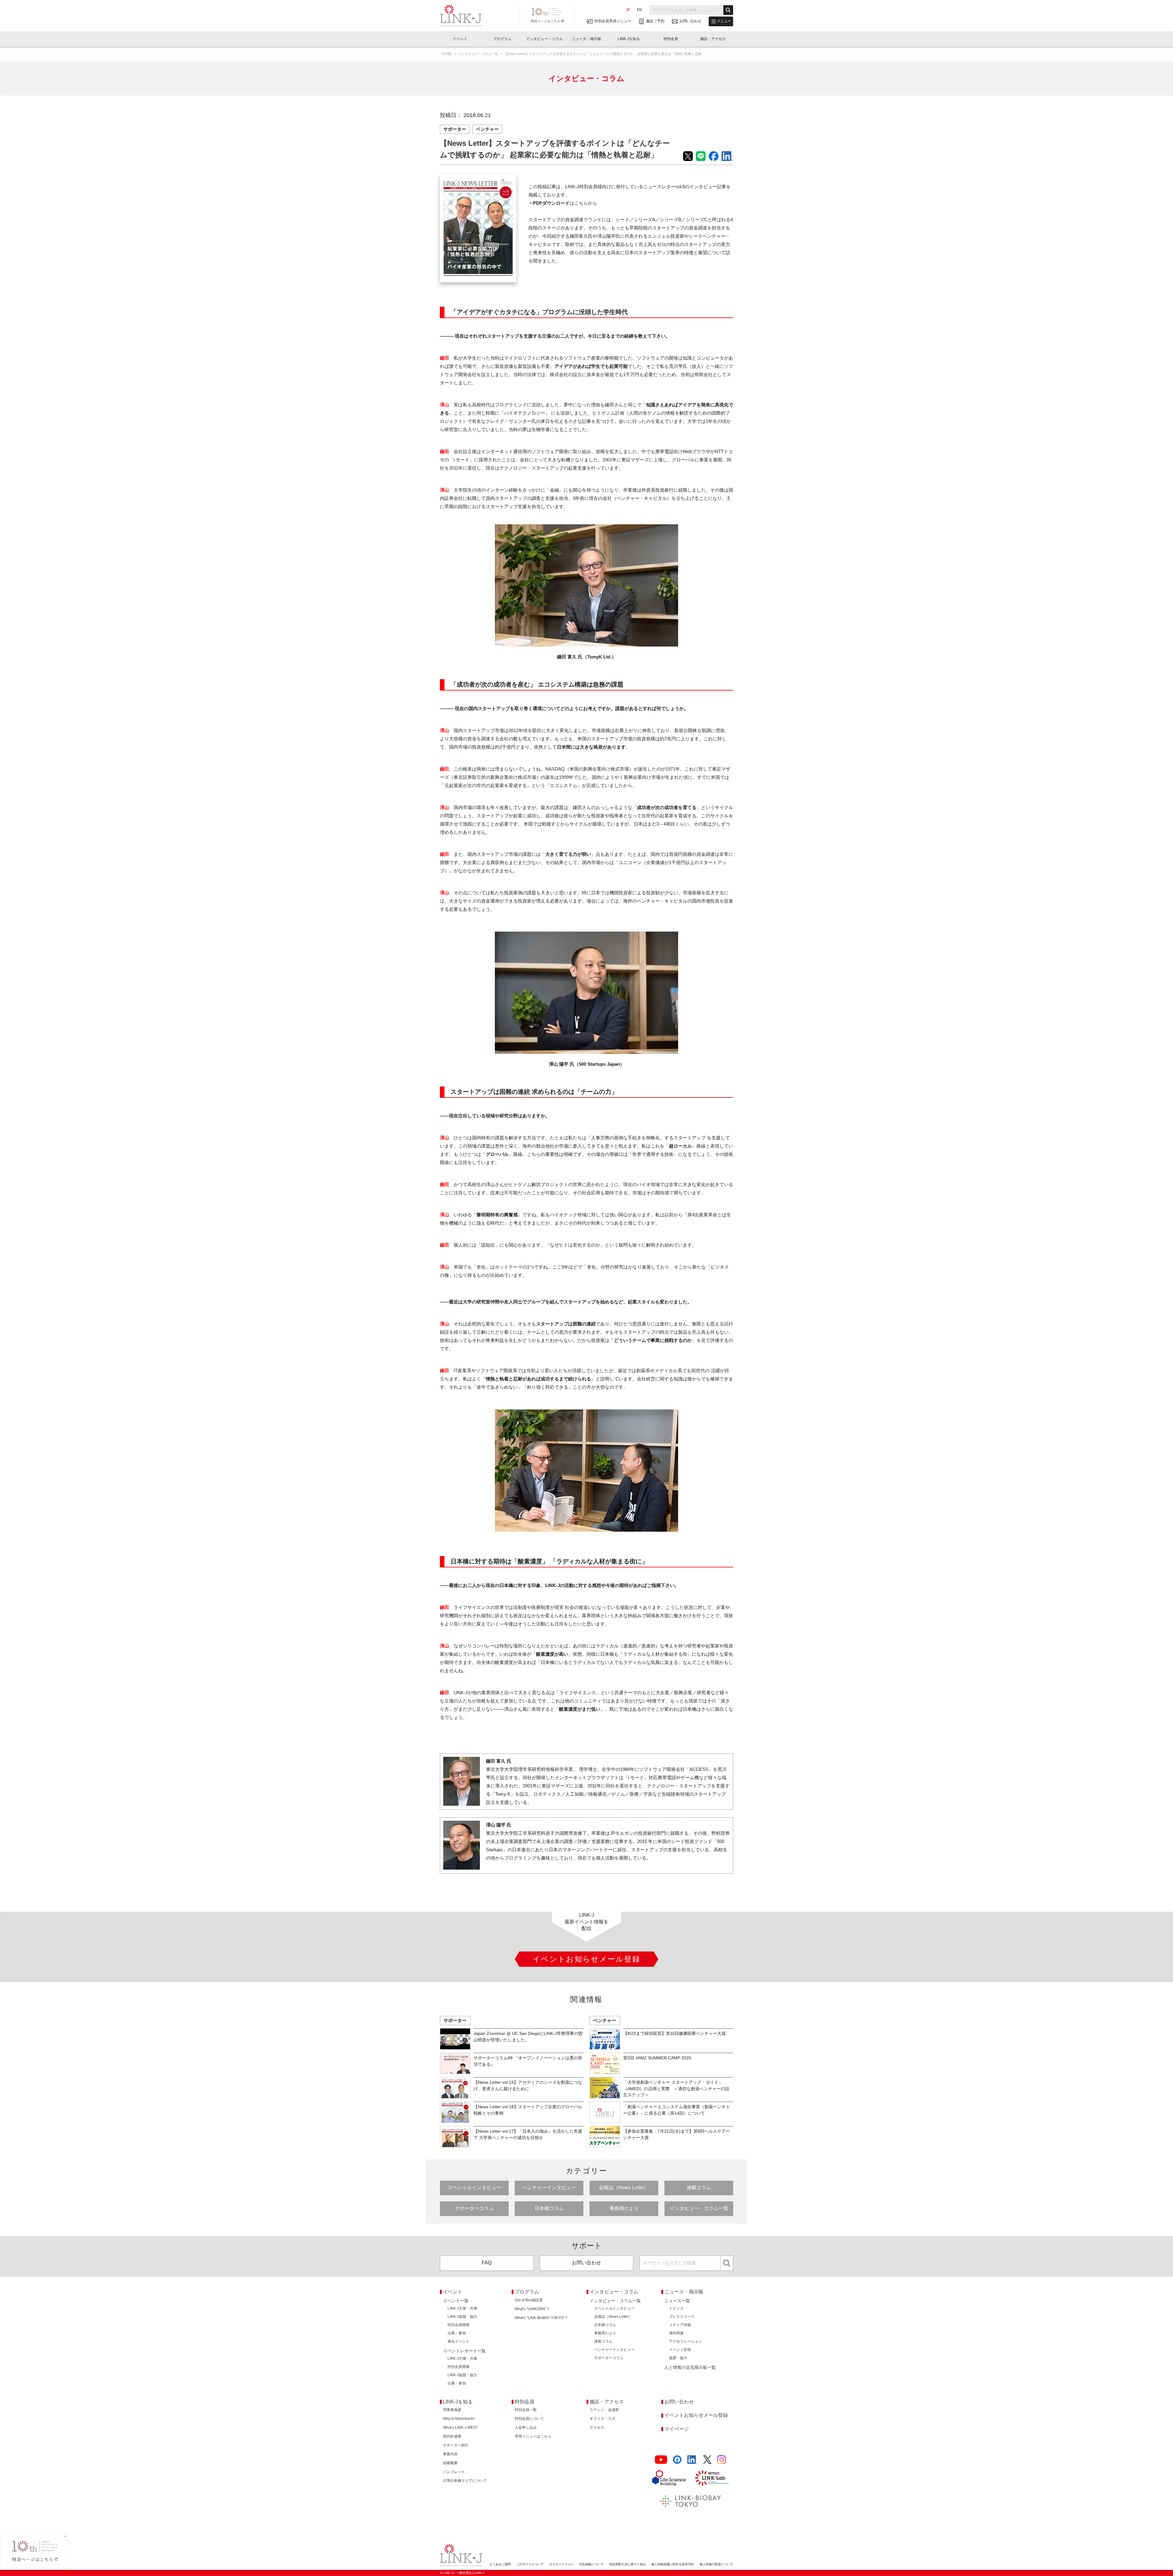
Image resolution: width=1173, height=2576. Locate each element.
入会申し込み (526, 2428)
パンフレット (454, 2472)
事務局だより (624, 2208)
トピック (676, 2308)
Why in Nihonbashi (459, 2419)
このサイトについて (530, 2564)
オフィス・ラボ (602, 2419)
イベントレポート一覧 (464, 2351)
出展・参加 (457, 2333)
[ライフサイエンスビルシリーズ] (669, 2478)
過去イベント (459, 2341)
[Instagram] (722, 2460)
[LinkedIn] (692, 2460)
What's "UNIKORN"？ (532, 2309)
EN (639, 10)
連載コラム (699, 2188)
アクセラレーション (685, 2341)
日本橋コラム (549, 2208)
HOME (447, 54)
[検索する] (728, 10)
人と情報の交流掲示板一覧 (690, 2367)
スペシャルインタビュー (474, 2188)
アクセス (597, 2428)
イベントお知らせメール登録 (696, 2415)
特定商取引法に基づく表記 (627, 2564)
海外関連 (676, 2333)
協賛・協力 (678, 2358)
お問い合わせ (586, 2263)
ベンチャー (487, 129)
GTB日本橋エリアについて (465, 2481)
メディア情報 (680, 2325)
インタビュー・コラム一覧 (479, 54)
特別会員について (529, 2419)
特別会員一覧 (526, 2410)
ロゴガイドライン (561, 2564)
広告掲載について (591, 2564)
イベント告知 (680, 2350)
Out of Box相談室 (529, 2300)
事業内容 (450, 2454)
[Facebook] (677, 2460)
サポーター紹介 (456, 2445)
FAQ (487, 2263)
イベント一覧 (456, 2301)
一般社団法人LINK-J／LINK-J (465, 16)
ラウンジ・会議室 (604, 2410)
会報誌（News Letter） (624, 2188)
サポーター (455, 129)
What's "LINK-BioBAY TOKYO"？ (541, 2318)
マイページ (677, 2429)
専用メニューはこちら (533, 2436)
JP (628, 10)
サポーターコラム (474, 2208)
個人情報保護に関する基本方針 (673, 2564)
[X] (707, 2460)
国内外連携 (452, 2436)
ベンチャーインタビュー (549, 2188)
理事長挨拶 (452, 2410)
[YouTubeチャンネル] (661, 2460)
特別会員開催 (459, 2325)
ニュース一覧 (677, 2301)
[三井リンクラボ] (712, 2478)
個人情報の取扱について (716, 2564)
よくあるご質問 (500, 2564)
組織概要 (450, 2463)
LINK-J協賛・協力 (462, 2317)
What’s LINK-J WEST (460, 2428)
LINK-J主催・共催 (462, 2308)
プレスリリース (682, 2317)
